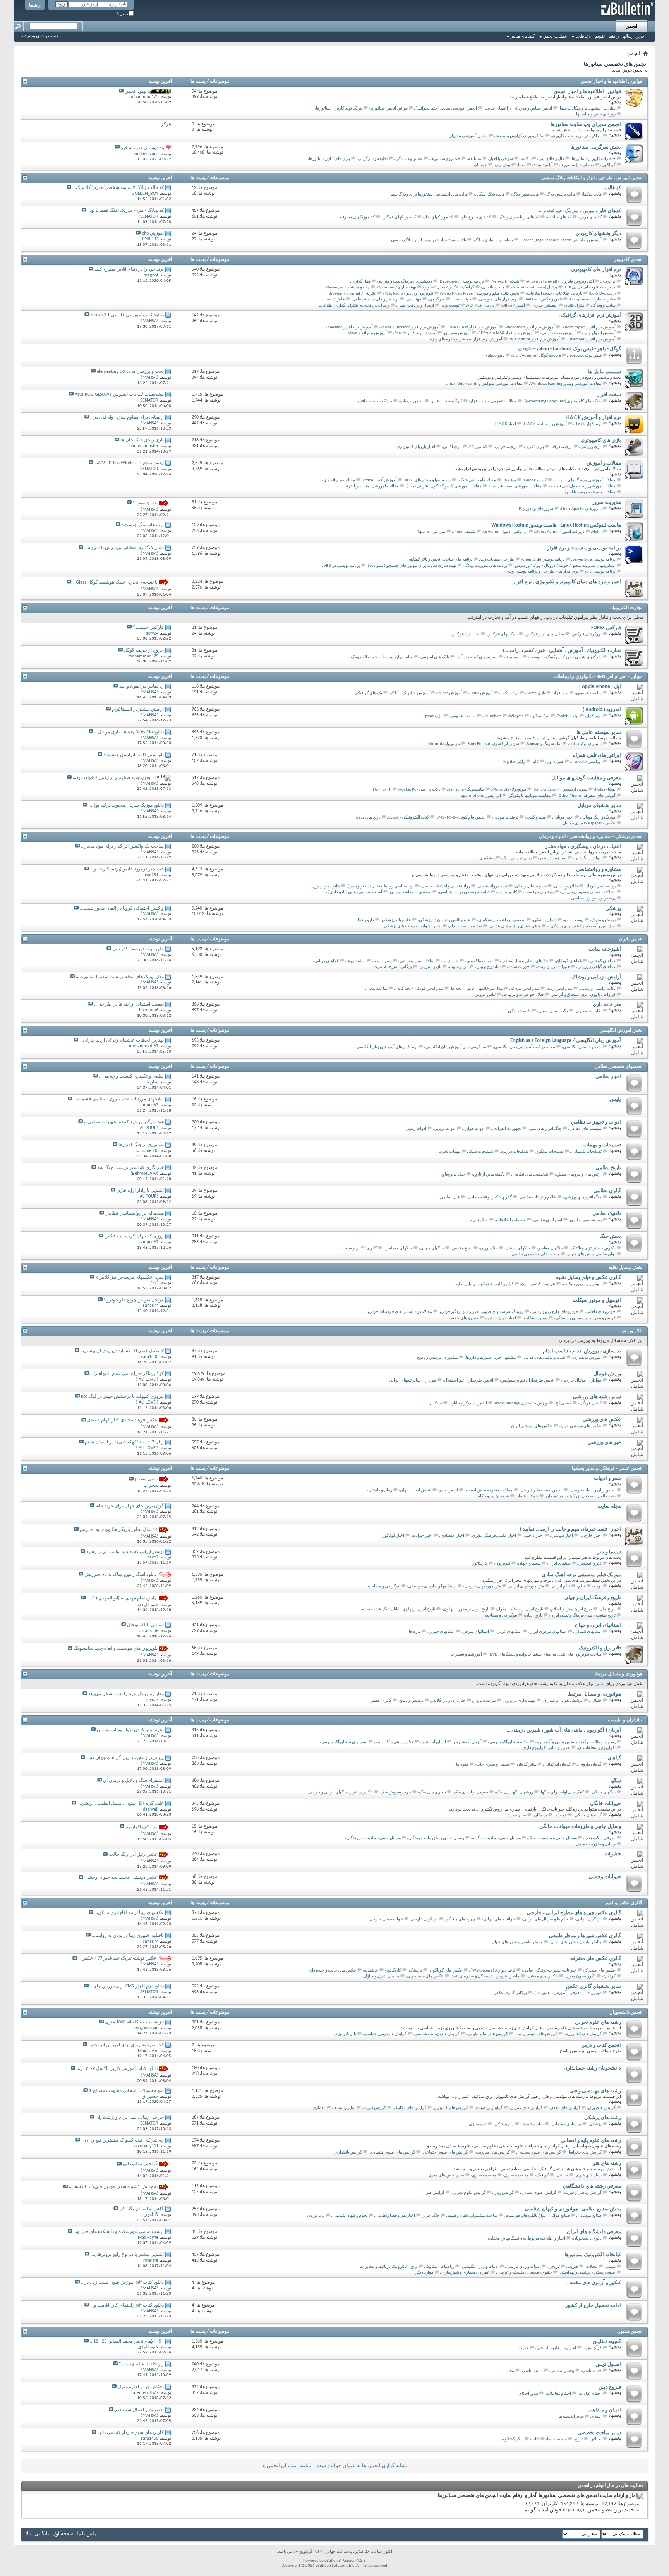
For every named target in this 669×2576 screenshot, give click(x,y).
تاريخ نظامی (608, 1168)
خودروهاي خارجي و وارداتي (555, 1312)
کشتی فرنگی (590, 1403)
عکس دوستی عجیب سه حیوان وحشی (121, 1878)
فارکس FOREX (606, 628)
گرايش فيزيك (375, 2108)
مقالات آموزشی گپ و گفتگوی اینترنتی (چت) (444, 487)
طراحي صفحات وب (497, 560)
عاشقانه (371, 1971)
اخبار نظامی (608, 1077)
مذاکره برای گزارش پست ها (520, 136)
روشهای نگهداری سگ (515, 1793)
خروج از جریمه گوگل (144, 650)
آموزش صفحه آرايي (559, 333)
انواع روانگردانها (588, 858)
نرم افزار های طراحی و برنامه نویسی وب (543, 572)
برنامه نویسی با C (601, 572)
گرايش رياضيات (489, 2108)
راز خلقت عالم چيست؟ (141, 2364)
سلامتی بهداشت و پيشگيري (502, 920)
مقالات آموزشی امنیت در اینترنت (371, 487)
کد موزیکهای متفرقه (357, 217)
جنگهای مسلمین (398, 1249)
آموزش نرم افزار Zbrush (415, 333)
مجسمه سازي (516, 2175)
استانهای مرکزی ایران (548, 1632)
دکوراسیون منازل (581, 1976)
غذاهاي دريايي (327, 961)
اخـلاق (596, 2440)
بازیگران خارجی (424, 1920)
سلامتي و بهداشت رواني (411, 892)
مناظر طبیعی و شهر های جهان (517, 1942)
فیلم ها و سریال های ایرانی (546, 1920)
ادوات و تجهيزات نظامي (596, 1122)
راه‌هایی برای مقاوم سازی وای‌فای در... (127, 417)
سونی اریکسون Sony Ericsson (493, 744)
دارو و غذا (366, 920)
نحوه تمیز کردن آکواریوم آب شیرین (130, 1730)
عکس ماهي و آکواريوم (395, 1742)
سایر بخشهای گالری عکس (594, 1986)
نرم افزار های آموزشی (498, 299)
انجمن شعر (449, 1491)
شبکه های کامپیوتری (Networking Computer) (563, 401)
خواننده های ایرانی (499, 1920)
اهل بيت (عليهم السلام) (556, 2348)
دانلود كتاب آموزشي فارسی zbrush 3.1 (127, 315)
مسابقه (475, 159)
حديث (524, 2348)
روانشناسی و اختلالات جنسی (446, 886)
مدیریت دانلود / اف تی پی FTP (590, 287)
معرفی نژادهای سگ (471, 1793)
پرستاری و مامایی (566, 2124)
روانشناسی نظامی (586, 1220)
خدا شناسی (592, 2371)
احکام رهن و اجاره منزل (141, 2387)
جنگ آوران (489, 1249)
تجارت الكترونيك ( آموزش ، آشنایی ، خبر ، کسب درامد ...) (562, 651)
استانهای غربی (509, 1632)
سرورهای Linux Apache (581, 509)
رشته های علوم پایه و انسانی (591, 2141)
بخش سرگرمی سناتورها (596, 147)
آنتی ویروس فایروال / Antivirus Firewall (560, 282)
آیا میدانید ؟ (543, 165)
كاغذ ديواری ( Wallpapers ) (493, 1971)
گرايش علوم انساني (539, 2193)
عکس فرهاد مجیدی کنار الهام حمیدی (122, 1421)
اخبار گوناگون (393, 1536)
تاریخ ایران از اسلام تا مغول (520, 1609)
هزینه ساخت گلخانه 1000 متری (134, 2022)
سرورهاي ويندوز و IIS (535, 509)
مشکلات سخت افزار (374, 401)
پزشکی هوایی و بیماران (563, 1701)
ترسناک (415, 1971)
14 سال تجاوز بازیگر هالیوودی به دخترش (119, 1530)
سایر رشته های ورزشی (597, 1397)
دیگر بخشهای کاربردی (598, 234)
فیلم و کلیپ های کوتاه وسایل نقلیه (484, 1284)
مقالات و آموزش (604, 463)
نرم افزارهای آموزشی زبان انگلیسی (387, 1047)
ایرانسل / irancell (587, 762)
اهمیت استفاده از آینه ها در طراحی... (129, 1004)
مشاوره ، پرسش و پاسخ (437, 1358)
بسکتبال (435, 1403)
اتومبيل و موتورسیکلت (582, 1284)
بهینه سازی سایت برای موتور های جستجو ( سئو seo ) (412, 566)
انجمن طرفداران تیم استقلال (469, 1381)
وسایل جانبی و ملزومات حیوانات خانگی (580, 1827)
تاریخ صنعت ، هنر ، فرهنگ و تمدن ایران (583, 1616)
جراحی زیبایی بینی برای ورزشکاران (130, 2118)
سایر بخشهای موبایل (599, 806)
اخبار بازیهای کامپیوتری (416, 447)
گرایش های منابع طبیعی (488, 2034)
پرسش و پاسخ (411, 1701)
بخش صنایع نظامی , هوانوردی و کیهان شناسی (573, 2209)
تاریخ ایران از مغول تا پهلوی (466, 1609)
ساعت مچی (377, 989)
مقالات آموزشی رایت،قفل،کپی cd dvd (582, 487)
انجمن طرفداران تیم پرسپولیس (528, 1381)
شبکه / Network (505, 282)
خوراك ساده (519, 967)
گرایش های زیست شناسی (437, 2034)
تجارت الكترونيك (626, 608)
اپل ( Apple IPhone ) (600, 687)
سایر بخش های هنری (446, 2175)
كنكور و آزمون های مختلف (594, 2283)
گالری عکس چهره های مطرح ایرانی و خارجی (574, 1913)
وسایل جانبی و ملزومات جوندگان (436, 1838)
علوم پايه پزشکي (396, 920)
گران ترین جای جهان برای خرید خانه (130, 1506)
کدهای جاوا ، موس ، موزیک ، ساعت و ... (580, 211)
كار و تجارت (507, 892)
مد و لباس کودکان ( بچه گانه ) (419, 989)
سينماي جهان (529, 1564)
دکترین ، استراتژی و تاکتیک (593, 1249)
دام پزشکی (504, 2124)
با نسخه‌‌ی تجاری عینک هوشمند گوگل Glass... (115, 582)
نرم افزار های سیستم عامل (376, 299)
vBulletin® (333, 2561)
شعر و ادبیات (607, 1478)
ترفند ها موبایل (506, 818)
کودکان (609, 1976)
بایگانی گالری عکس (510, 1993)
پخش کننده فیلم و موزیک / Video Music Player (480, 294)
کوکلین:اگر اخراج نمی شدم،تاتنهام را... (127, 1374)
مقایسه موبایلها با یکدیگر (530, 796)
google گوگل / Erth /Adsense (536, 356)
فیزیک (573, 2267)
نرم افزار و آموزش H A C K (593, 418)
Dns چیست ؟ (145, 503)
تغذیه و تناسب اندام (466, 926)
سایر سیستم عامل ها (599, 732)
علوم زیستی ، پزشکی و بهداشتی (588, 2273)
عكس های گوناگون (446, 1971)
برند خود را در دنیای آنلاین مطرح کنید (129, 269)
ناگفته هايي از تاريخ (489, 1175)
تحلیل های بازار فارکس (545, 634)
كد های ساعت (559, 217)
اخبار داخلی (534, 1536)
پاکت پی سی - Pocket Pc (420, 790)
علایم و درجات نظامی (538, 1197)
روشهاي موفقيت (539, 892)
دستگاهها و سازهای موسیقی (432, 1587)
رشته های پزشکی (603, 2118)
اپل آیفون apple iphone (481, 796)
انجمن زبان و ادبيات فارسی (593, 1491)
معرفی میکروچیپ (600, 1838)
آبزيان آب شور (434, 1742)
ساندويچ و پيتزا (488, 967)
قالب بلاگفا (592, 195)
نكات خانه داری (589, 1011)
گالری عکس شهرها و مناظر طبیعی (585, 1936)
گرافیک (542, 2175)
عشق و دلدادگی (409, 159)
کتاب (535, 2440)
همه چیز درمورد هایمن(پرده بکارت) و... (127, 869)
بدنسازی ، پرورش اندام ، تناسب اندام (582, 1351)
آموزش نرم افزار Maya (367, 333)
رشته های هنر (607, 2163)
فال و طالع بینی (551, 159)
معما (522, 165)
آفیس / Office (514, 306)
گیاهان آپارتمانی (557, 1765)
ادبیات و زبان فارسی (523, 2267)
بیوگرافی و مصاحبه (384, 1587)
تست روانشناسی (492, 886)
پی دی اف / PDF (481, 306)
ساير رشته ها (344, 2108)
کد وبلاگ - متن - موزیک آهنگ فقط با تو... (126, 211)
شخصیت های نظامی (530, 1175)
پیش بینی (503, 165)
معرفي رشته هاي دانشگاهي (592, 2186)
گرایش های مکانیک (410, 2108)
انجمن (631, 27)
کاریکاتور (480, 1564)
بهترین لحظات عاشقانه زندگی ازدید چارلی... (122, 1040)
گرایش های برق (602, 2108)
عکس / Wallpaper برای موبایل (589, 823)
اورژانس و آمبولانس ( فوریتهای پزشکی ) (582, 926)
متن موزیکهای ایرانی (526, 1587)
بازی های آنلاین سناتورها (329, 159)
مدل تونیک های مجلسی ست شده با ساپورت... (120, 977)
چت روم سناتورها (445, 159)
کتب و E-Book (535, 480)
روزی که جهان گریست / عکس (134, 1236)
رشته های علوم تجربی (598, 2023)
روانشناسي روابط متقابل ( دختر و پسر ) (381, 886)
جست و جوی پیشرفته (40, 36)
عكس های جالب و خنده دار (333, 1971)
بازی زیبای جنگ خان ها (142, 440)
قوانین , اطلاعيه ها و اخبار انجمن (612, 82)
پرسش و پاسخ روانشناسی (593, 898)
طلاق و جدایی (566, 886)
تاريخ (579, 2440)
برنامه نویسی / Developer (462, 282)
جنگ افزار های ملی (545, 1129)
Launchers (492, 716)
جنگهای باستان (518, 1249)
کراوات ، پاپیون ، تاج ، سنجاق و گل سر (584, 995)
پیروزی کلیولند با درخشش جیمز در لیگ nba (122, 1397)
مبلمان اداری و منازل (382, 1976)
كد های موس (590, 217)
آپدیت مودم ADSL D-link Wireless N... (129, 463)
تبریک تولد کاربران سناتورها (339, 109)
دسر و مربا (383, 961)
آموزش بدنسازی (587, 1358)
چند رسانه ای (493, 287)
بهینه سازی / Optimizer (397, 287)
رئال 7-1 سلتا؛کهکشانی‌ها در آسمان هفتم (124, 1442)
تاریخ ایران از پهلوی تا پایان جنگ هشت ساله (399, 1609)
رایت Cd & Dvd (603, 294)
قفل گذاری (361, 282)
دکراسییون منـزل (553, 1011)
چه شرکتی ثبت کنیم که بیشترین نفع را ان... (123, 2140)
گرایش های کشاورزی (583, 2034)
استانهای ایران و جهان (598, 1625)
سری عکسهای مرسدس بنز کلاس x (130, 1277)
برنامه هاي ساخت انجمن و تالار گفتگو (441, 560)
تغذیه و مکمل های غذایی (545, 1358)
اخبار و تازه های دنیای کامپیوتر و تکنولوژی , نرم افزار (567, 582)
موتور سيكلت (536, 1318)
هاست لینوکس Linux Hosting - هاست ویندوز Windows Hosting (556, 525)
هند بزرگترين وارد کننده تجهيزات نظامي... (124, 1122)
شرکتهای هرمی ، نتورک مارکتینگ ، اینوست (565, 657)
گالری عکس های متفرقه (596, 1959)
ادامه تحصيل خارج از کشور (593, 2306)
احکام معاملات (558, 2394)
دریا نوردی (316, 2216)
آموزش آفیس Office (380, 480)
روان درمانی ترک (517, 858)
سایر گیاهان (527, 1765)
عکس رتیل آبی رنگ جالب (133, 1855)
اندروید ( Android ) (602, 710)
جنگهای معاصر (551, 1249)
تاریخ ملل (608, 1609)
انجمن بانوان (630, 939)
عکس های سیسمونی (425, 1976)
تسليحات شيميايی (587, 1152)
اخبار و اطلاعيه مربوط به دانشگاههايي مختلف (527, 2239)
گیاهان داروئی (590, 1765)
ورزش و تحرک (603, 920)
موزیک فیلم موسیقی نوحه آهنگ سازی (581, 1575)
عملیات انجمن (555, 37)
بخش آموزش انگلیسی (621, 1031)
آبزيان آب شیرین (468, 1742)
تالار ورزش (631, 1331)
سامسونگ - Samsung (467, 790)
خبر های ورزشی (604, 1442)
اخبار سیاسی (562, 1536)
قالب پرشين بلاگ (561, 195)
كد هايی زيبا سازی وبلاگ (519, 217)
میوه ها (462, 1765)
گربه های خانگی (588, 1815)
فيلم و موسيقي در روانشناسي (464, 892)
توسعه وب (451, 306)
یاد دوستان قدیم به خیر (142, 148)
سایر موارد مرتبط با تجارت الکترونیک (382, 657)
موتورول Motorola (444, 744)
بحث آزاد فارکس (466, 634)
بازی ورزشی (591, 447)
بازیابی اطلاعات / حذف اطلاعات (555, 294)
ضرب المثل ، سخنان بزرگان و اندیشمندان (581, 1496)
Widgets (516, 716)
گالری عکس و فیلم (361, 1249)
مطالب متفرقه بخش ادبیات (489, 1491)
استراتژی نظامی (548, 1220)
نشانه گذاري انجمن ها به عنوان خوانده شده (362, 2466)
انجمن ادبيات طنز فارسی (541, 1491)
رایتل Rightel (514, 762)
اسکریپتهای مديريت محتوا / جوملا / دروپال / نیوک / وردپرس (565, 566)
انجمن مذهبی (630, 2332)
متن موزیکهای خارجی (483, 1587)
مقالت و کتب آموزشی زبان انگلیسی (525, 1047)
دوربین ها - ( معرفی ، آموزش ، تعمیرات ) (568, 1993)
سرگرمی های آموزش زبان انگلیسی (456, 1047)
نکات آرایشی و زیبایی (598, 989)
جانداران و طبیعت (625, 1720)
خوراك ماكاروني (480, 961)
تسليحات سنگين (550, 1152)
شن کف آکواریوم (142, 1827)
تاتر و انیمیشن (590, 1564)
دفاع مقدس (462, 1249)
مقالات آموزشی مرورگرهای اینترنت (585, 480)
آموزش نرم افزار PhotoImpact (589, 327)
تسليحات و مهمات (602, 1145)
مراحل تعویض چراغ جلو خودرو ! (134, 1300)
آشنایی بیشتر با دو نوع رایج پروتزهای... (127, 2255)
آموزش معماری (457, 333)
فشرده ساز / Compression (593, 299)
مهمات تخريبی (449, 1152)
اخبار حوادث (422, 1536)
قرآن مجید (593, 2348)
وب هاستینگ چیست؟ (143, 525)
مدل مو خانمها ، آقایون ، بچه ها (477, 989)
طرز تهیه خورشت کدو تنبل (138, 949)
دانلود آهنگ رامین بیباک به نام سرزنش (120, 1575)
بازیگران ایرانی (589, 1920)
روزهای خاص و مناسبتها (596, 114)
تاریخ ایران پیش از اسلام (571, 1609)
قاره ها (415, 1632)
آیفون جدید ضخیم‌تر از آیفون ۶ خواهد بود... (112, 778)
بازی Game (536, 693)
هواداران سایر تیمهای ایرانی (413, 1381)
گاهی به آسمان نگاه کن (142, 2209)
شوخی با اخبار (501, 159)
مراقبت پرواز (485, 1701)
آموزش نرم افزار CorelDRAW (473, 327)
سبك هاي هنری (589, 2175)
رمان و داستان (380, 1491)
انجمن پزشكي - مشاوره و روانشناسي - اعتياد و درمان (591, 837)
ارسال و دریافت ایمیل (416, 306)
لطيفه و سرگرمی (373, 159)
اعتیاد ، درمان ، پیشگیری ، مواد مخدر (583, 847)
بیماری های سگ (432, 1793)
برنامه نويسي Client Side (544, 560)
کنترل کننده (575, 306)
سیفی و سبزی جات (493, 1765)
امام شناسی (532, 2371)
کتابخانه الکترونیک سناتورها (593, 2255)
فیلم (582, 1587)
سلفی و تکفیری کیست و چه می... (131, 1076)
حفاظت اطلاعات (511, 1220)
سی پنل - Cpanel (432, 532)
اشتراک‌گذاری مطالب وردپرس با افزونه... (124, 548)
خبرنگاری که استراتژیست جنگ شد (130, 1168)
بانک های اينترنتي (435, 657)
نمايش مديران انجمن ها (286, 2466)
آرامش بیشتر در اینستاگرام (138, 709)
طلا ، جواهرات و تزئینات (524, 995)
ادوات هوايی (474, 1129)
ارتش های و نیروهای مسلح (579, 1175)
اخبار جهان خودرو (501, 1318)
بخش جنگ (610, 1237)
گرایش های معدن (565, 2108)
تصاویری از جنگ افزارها (141, 1145)
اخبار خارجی (591, 1536)
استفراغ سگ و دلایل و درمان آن (133, 1781)
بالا (28, 2534)
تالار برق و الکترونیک (600, 1648)
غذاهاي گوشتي (603, 961)
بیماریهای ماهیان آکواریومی (344, 1742)
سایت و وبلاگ (604, 306)
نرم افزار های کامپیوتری (596, 270)
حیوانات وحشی (605, 1877)
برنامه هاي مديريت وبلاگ (486, 566)
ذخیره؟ (123, 14)
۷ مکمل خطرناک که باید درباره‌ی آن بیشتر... (122, 1351)
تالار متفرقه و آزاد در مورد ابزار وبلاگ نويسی (429, 240)
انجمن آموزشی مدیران (468, 136)
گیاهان (614, 1758)
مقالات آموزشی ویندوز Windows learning (566, 384)
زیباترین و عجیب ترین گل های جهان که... (125, 1758)
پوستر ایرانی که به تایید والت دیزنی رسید (125, 1552)
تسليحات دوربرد (515, 1152)
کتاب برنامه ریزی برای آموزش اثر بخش (126, 2045)
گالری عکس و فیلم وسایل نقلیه (588, 1278)
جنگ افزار (431, 2216)
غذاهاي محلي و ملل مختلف (525, 961)
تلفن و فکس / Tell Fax (544, 299)
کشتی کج (564, 1403)
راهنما (35, 5)
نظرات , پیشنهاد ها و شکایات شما (588, 109)
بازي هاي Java (369, 818)
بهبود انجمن (136, 91)
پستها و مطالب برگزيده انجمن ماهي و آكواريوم (576, 1742)
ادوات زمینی (416, 1129)
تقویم (600, 37)
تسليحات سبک (481, 1152)
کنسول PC (478, 447)
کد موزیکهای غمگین (399, 217)
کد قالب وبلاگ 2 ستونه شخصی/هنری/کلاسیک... (118, 188)
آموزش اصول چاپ (600, 333)
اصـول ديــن (608, 2364)
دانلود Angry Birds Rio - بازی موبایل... (129, 732)
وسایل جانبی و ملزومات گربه (496, 1838)
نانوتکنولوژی (345, 2034)
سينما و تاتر (609, 1552)
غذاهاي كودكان (569, 961)
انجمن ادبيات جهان (416, 1491)
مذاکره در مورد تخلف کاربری (577, 136)
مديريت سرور (606, 502)
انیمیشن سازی (545, 306)
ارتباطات (583, 37)
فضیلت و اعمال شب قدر (139, 2410)
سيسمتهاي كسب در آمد (477, 657)
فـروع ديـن (610, 2387)
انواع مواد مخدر (553, 858)
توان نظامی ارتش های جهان (592, 1254)
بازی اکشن (452, 447)
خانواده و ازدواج (326, 886)
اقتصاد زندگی (519, 1011)
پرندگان (540, 1815)
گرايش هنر (435, 2193)
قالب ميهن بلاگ (525, 195)
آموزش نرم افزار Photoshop (530, 327)
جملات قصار (527, 1496)
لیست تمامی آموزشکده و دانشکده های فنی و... (119, 2232)
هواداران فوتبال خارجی (582, 1381)
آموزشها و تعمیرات (466, 1655)
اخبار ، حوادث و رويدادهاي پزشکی (413, 926)
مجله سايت (609, 1506)
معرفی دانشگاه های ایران (594, 2232)
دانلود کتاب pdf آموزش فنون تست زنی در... (122, 2283)
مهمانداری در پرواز (520, 1701)
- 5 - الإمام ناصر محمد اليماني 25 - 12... (127, 2341)
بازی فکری (535, 447)
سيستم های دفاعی (586, 1129)
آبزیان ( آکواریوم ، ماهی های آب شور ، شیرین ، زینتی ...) (563, 1730)
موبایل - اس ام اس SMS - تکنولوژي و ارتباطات (598, 677)
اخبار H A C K (506, 424)
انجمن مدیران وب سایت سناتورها (586, 124)
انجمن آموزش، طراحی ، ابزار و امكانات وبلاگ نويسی (592, 178)
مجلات (592, 2267)
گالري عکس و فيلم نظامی (490, 1197)
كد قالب (613, 188)
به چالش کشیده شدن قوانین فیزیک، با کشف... (113, 2187)
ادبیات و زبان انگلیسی (480, 2267)
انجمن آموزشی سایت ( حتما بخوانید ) (446, 109)
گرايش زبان (504, 2193)
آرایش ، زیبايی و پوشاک (596, 977)
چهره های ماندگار (461, 1920)
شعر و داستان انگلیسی (582, 1047)
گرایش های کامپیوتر (451, 2108)
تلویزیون (503, 1564)
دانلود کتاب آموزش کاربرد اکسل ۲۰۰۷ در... (117, 2069)
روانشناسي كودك (601, 886)
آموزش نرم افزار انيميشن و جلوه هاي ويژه (466, 339)
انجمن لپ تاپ (412, 401)
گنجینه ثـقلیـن (607, 2342)
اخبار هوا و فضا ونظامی (395, 2216)
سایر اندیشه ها (571, 2417)
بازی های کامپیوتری (601, 440)
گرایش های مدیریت (493, 2153)
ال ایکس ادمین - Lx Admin (505, 532)
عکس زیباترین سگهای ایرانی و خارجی (341, 1793)
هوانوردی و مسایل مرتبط (618, 1674)
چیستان (480, 165)
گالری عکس (381, 1701)
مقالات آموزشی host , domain (515, 487)
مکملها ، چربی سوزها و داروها (491, 1358)
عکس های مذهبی (543, 1976)
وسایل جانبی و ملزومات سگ (553, 1838)
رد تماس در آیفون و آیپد (142, 686)
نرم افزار (561, 693)
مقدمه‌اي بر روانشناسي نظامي (135, 1213)
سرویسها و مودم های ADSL (428, 480)
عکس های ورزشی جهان (581, 1426)
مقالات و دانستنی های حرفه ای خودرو (400, 1312)
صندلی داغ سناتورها (577, 165)
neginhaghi (574, 2510)
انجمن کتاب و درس (601, 2045)
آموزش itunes (450, 693)
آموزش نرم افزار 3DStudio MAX (506, 333)
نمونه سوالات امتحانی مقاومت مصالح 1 (126, 2091)
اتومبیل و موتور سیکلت (597, 1300)
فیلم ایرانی (561, 1587)
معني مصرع (146, 1479)
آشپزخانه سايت (605, 949)
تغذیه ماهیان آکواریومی (509, 1742)
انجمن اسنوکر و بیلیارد (468, 1403)
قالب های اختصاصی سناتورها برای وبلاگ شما (429, 195)
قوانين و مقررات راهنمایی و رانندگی (585, 1318)
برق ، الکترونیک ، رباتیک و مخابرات (389, 2267)
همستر (561, 1815)
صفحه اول (63, 2534)
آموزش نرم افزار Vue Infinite (535, 339)
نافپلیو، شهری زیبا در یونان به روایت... (128, 1936)
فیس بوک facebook (585, 356)
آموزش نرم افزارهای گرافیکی (590, 315)
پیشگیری (487, 858)
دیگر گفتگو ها (512, 2440)
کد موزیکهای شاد (438, 217)
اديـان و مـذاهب (604, 2410)
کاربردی (609, 282)
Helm (597, 532)
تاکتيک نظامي (607, 1214)
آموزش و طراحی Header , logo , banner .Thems (561, 240)
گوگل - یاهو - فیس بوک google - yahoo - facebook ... (567, 349)
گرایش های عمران (526, 2108)
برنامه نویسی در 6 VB (342, 566)
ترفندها (510, 480)
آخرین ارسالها (634, 37)
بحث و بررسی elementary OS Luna (130, 372)
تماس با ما (88, 2534)
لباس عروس (485, 995)
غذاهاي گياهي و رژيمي (597, 967)
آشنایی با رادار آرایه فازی (140, 1191)
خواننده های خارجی (386, 1920)
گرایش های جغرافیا (585, 2153)
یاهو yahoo (495, 356)
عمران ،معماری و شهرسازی (466, 2273)
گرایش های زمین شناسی (385, 2034)
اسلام (597, 2417)
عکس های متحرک (600, 1971)
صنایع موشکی (590, 2216)
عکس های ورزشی (602, 1420)
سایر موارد (517, 1815)
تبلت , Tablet (568, 716)
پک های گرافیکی (368, 693)
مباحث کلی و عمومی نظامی (536, 1254)
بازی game (434, 716)
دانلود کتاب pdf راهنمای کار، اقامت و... (127, 2305)
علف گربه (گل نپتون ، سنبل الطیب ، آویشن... (121, 1804)
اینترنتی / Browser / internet (353, 294)
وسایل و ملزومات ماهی (596, 1844)
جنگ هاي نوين (476, 1220)
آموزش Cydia (481, 693)
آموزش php (153, 233)
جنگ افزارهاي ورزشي (583, 1197)
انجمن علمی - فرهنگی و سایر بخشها (607, 1469)
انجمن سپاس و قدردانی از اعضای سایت (518, 109)
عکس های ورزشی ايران (532, 1426)
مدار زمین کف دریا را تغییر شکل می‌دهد (126, 1694)
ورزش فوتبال (607, 1374)
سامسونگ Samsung (544, 744)
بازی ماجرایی (506, 447)
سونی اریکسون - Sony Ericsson (561, 790)
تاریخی (554, 2267)
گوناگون (609, 165)
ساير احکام (529, 2394)
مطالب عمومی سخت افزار (493, 401)
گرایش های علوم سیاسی (539, 2153)
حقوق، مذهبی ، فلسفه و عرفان (525, 2273)
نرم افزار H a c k (588, 424)
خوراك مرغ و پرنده (554, 967)
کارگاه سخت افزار (447, 401)
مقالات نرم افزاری (339, 480)
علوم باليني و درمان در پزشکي (445, 920)
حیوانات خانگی (606, 1804)
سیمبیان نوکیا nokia (585, 744)
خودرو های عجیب (464, 1318)
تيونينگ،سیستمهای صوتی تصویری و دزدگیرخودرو (482, 1312)
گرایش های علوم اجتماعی (445, 2153)
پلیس (615, 1099)
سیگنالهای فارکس (503, 634)
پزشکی (613, 909)
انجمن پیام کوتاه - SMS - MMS (461, 818)
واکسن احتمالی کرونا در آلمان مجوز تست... (122, 908)
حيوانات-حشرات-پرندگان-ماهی (550, 1971)
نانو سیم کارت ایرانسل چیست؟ (134, 755)
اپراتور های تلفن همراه (597, 755)
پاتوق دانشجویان (587, 2239)
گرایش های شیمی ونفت (536, 2034)
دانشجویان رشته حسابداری (592, 2068)
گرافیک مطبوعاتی (140, 2164)
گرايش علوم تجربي (469, 2193)
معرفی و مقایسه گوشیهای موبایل (586, 778)
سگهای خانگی (604, 1793)
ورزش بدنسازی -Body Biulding (521, 1403)
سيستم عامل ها (604, 372)
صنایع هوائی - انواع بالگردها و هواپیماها (538, 2216)
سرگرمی (437, 299)
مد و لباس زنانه (560, 989)
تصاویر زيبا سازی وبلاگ (493, 240)
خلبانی (596, 1701)
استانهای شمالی (588, 1632)
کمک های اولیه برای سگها (562, 1793)
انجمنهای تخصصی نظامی (618, 1067)
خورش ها (450, 961)
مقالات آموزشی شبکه (477, 480)
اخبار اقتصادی (452, 1536)
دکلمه (526, 159)
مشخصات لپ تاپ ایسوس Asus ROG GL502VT (119, 395)
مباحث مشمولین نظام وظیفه (473, 2216)
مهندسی (414, 299)
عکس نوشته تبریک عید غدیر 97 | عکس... (117, 1959)
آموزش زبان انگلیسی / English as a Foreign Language (566, 1041)
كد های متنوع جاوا (476, 217)
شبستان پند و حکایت (492, 1496)
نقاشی (562, 2175)
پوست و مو (574, 920)
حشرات (613, 1854)
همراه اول (555, 762)
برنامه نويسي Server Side (594, 560)
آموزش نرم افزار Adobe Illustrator (410, 327)
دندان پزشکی (545, 920)
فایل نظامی (450, 1197)
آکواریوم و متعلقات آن (597, 1748)
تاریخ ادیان (534, 1616)
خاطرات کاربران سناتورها (594, 159)
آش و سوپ (459, 967)
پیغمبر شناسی (562, 2371)
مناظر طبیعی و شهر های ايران (576, 1942)
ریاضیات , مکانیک (440, 2267)
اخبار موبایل (564, 818)
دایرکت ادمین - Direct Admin (560, 532)
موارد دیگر (425, 2273)
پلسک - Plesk (464, 532)
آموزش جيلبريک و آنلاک (410, 693)
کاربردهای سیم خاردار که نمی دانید (131, 2433)
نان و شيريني (431, 967)
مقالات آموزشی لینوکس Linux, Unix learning (484, 384)
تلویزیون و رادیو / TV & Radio (409, 294)
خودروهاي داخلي (601, 1312)
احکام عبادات (590, 2394)
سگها (616, 1781)
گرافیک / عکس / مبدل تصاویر (449, 287)
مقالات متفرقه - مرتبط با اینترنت (588, 492)
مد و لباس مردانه (525, 989)
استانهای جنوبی (441, 1632)
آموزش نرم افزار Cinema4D (592, 339)
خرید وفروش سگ (396, 1793)
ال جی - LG (382, 790)
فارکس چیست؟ (148, 628)
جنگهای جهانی (432, 1249)
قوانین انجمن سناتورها (389, 109)
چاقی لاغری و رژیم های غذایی (515, 926)
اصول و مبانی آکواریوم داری (546, 1748)
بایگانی (42, 2534)
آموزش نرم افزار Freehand (349, 327)
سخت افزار (609, 395)
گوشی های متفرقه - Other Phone (587, 796)
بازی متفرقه (562, 447)
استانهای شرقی (476, 1632)
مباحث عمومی (589, 693)
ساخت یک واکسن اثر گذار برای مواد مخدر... (122, 846)
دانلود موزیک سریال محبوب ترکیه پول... (126, 805)
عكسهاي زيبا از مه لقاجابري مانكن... (129, 1913)
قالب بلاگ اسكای (490, 195)
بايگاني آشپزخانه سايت (393, 967)
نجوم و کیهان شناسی (350, 2216)
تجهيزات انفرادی (507, 1129)
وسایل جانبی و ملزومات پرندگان (374, 1838)
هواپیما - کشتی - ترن (538, 1284)
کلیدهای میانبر (523, 37)
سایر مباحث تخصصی (599, 2433)
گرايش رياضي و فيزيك (583, 2193)
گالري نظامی (607, 1191)
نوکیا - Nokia (605, 790)
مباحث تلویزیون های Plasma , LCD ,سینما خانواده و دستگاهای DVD (546, 1655)
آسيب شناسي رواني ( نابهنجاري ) (355, 892)
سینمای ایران (559, 1564)
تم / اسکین (510, 693)
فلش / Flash (334, 299)
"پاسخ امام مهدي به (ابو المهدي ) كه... (122, 1598)
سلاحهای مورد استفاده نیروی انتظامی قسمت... (119, 1099)
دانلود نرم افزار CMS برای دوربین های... (127, 1986)
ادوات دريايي (445, 1129)
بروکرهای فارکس (587, 634)
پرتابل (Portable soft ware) (535, 287)
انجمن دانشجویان (626, 2013)
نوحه (597, 1587)
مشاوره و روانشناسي (599, 869)
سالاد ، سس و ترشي (417, 961)
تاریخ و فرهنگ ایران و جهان (593, 1598)
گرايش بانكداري (348, 2153)
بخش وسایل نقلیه (625, 1268)
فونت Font (462, 299)
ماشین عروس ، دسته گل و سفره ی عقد (485, 1976)
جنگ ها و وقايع (453, 1175)
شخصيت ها (557, 2440)
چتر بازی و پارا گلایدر (449, 1701)
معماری (319, 2108)
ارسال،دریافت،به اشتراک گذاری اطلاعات (354, 306)
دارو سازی (478, 2124)
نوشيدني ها (356, 961)
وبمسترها (513, 657)
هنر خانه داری (607, 1005)
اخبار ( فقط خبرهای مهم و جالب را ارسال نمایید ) (570, 1529)
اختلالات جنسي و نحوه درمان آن (588, 892)
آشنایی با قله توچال (145, 1625)
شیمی (610, 2267)
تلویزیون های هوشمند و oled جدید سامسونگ (116, 1649)
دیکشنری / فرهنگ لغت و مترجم (405, 282)
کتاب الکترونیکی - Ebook (409, 818)
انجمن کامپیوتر (628, 260)
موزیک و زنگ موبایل (599, 818)
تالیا (536, 762)
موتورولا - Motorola (509, 790)
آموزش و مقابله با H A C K (545, 424)
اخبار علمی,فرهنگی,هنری (494, 1536)
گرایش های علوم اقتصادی (392, 2153)
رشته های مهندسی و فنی (595, 2091)
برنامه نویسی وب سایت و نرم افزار (584, 548)
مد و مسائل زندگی (531, 886)
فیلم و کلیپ (536, 818)
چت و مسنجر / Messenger (348, 287)
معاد (510, 2371)
